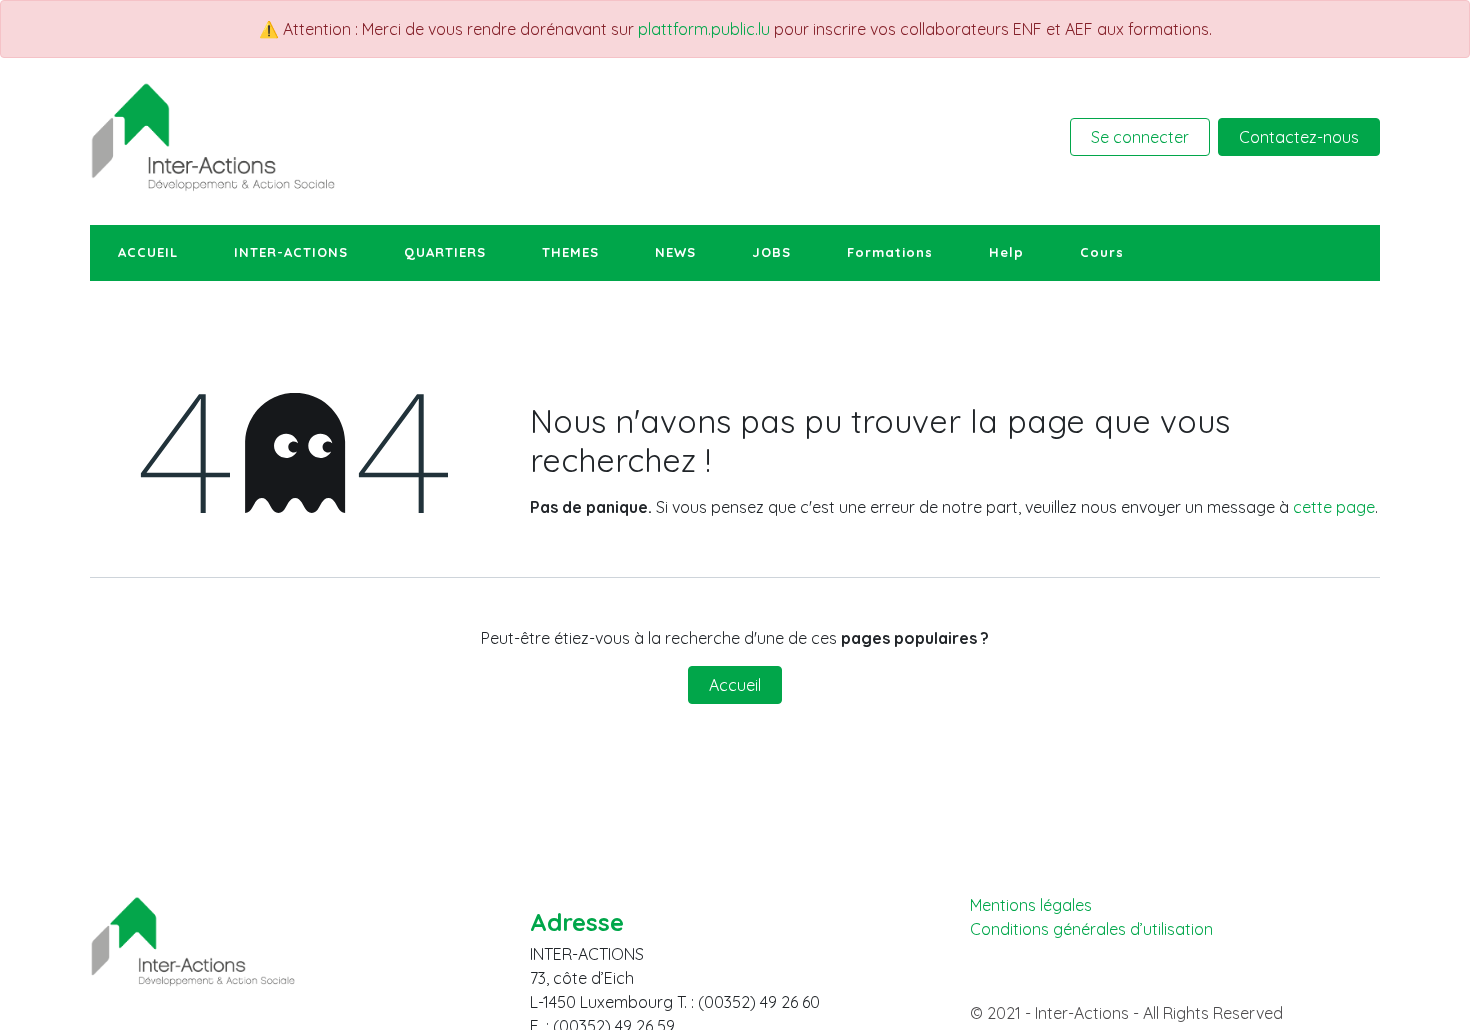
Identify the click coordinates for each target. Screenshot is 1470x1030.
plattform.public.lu (704, 29)
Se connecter (1140, 137)
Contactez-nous (1299, 137)
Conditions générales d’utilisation (1091, 929)
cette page (1334, 507)
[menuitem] (148, 253)
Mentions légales (1031, 905)
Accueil (735, 685)
